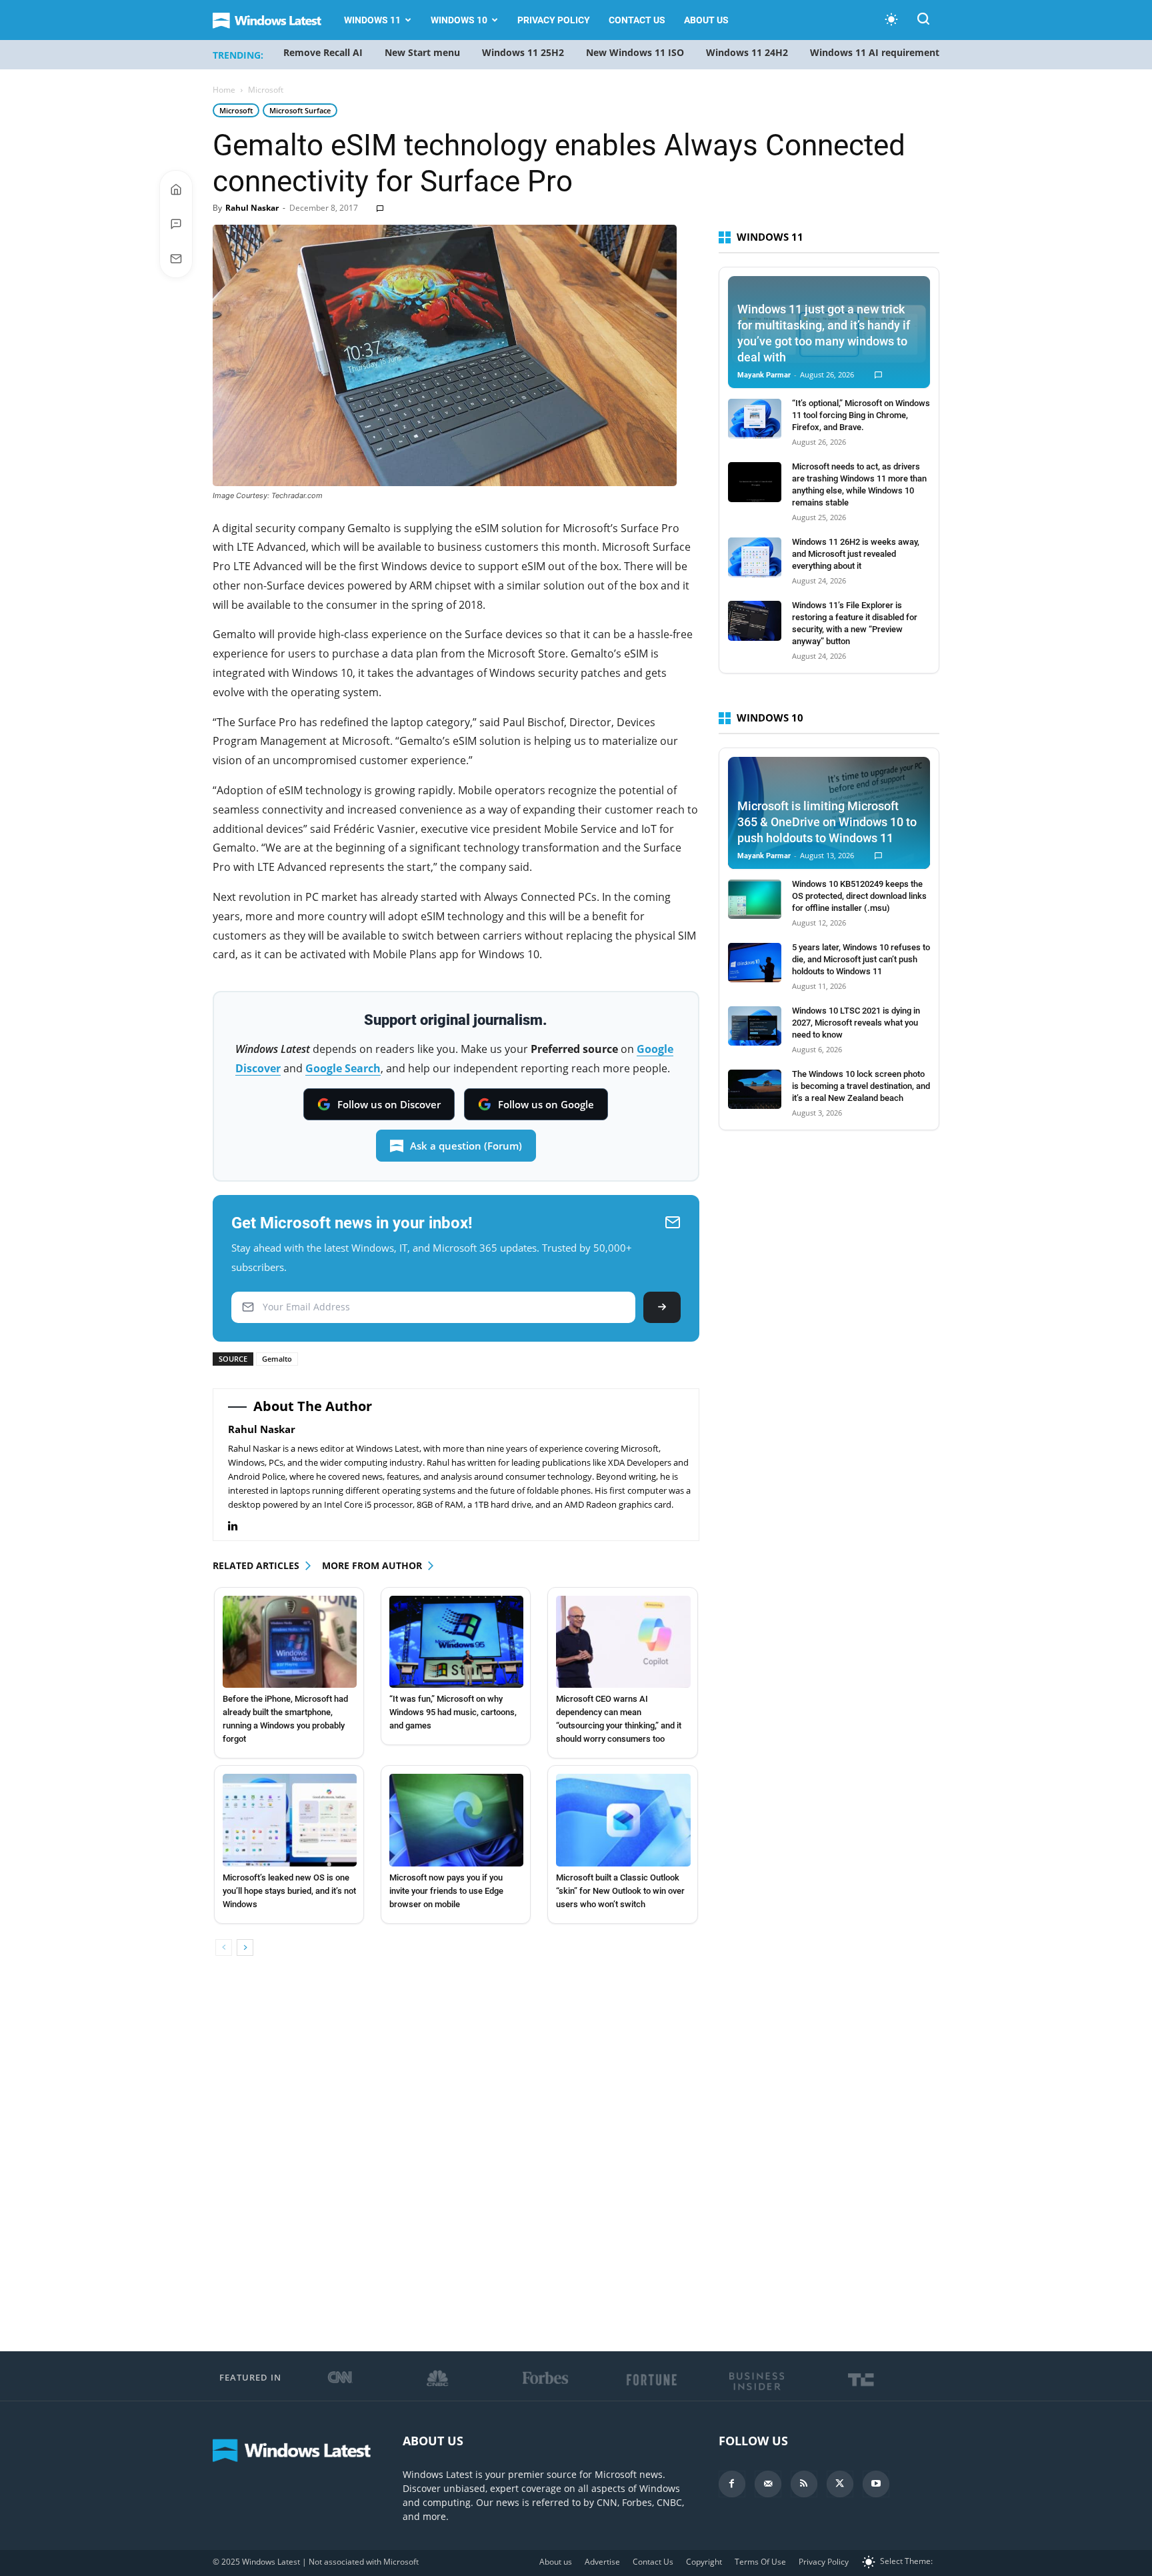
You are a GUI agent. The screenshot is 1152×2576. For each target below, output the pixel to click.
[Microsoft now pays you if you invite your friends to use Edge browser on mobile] (456, 1820)
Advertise (602, 2562)
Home (224, 90)
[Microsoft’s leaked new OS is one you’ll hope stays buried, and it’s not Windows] (290, 1820)
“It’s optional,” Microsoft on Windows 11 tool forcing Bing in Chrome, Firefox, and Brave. (861, 415)
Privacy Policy (554, 20)
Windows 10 (459, 20)
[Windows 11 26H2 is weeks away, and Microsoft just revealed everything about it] (755, 557)
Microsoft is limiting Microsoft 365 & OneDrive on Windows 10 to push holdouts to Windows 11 (827, 822)
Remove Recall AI (323, 52)
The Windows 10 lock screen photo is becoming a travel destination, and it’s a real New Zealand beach (861, 1086)
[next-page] (245, 1948)
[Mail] (768, 2484)
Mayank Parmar (764, 375)
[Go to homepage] (176, 189)
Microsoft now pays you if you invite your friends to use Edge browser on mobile (446, 1891)
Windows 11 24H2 (747, 52)
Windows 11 (372, 20)
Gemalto (277, 1359)
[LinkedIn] (240, 1526)
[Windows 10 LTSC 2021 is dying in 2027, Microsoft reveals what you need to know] (755, 1026)
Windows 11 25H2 (523, 52)
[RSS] (804, 2484)
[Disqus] (456, 2155)
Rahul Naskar (252, 208)
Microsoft (236, 110)
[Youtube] (876, 2484)
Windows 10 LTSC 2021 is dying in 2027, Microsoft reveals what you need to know (856, 1023)
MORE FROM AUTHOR (372, 1565)
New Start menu (422, 52)
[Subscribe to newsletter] (176, 259)
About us (706, 20)
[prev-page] (224, 1948)
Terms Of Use (760, 2562)
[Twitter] (840, 2484)
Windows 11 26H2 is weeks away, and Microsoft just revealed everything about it (856, 554)
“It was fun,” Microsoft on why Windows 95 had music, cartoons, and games (453, 1712)
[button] (923, 21)
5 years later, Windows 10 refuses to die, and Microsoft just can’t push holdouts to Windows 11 (861, 959)
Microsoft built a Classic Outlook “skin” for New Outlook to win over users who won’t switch (620, 1891)
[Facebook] (732, 2484)
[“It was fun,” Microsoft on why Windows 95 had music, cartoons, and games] (456, 1642)
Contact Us (637, 20)
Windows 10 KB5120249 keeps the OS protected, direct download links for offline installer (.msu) (859, 896)
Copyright (704, 2562)
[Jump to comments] (176, 224)
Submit (662, 1307)
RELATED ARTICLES (256, 1565)
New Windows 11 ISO (635, 52)
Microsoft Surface (300, 110)
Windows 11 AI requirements (877, 52)
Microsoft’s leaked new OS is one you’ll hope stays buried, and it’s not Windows (289, 1891)
